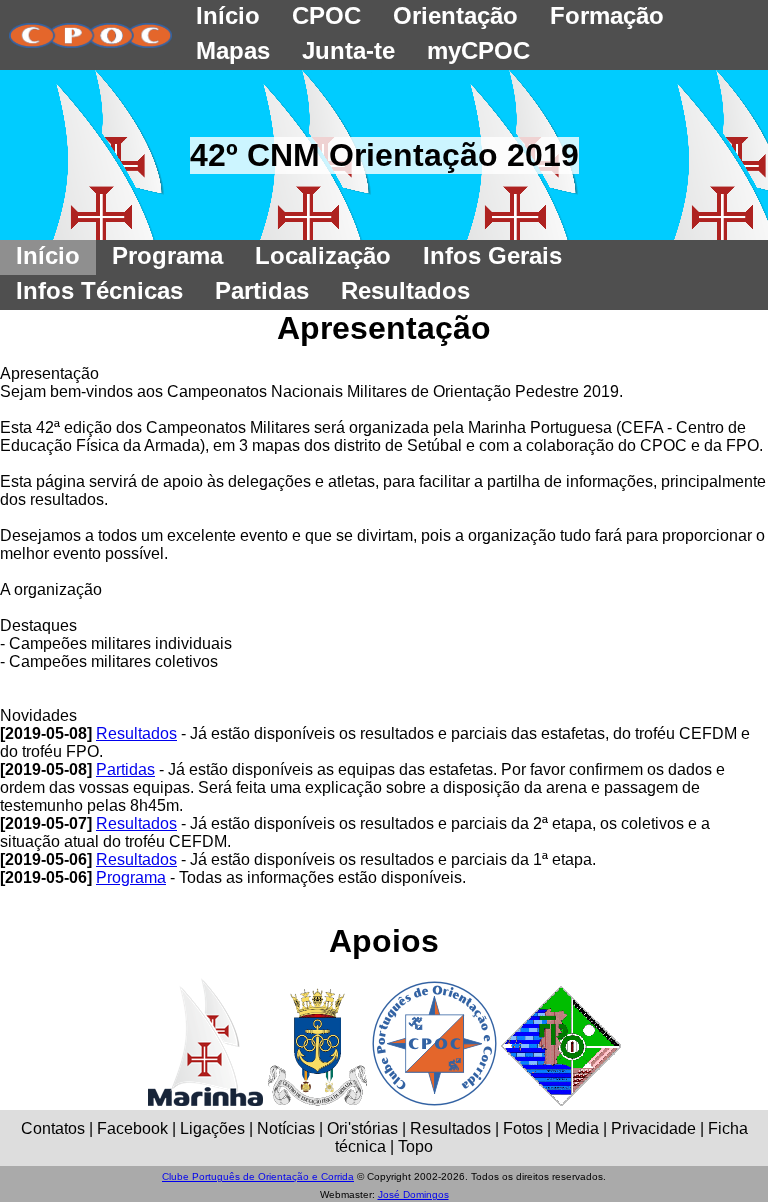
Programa (131, 877)
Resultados (136, 733)
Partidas (125, 769)
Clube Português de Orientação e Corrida (258, 1176)
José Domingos (413, 1194)
